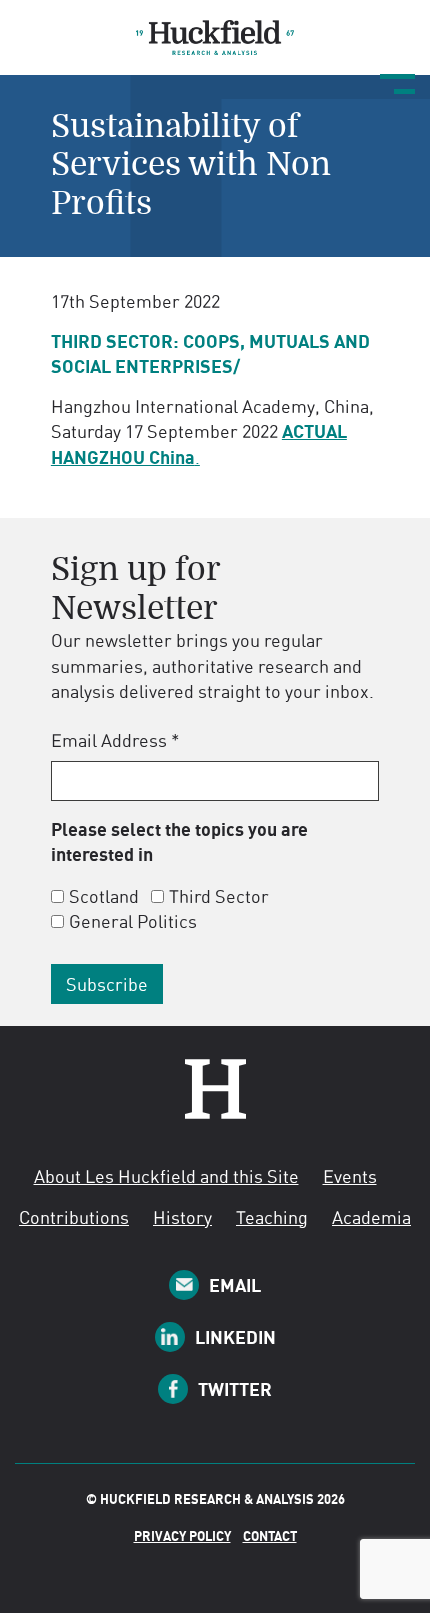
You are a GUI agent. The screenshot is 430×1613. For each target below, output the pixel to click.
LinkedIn (235, 1337)
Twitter (235, 1389)
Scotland (104, 896)
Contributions (74, 1217)
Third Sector (219, 896)
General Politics (133, 921)
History (182, 1217)
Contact (270, 1536)
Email (235, 1285)
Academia (371, 1217)
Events (350, 1176)
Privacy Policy (182, 1536)
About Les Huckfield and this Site (166, 1176)
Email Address (115, 740)
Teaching (272, 1217)
